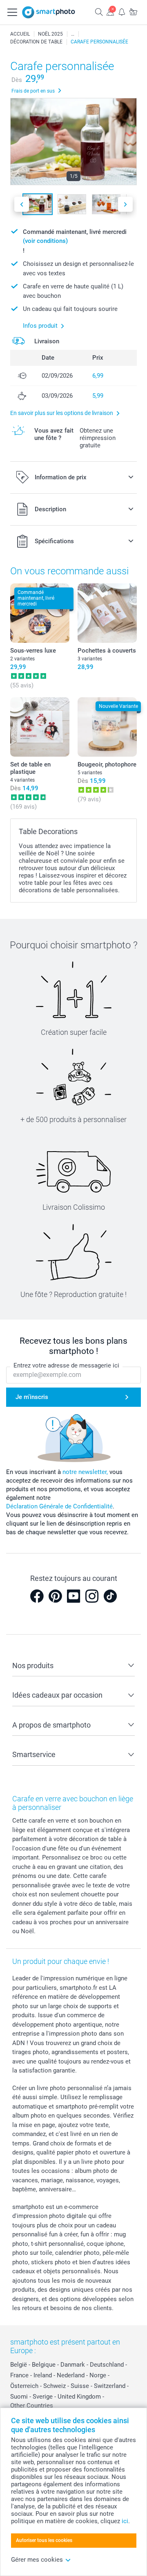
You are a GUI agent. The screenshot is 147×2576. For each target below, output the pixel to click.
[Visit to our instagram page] (92, 1596)
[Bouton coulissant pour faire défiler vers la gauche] (22, 204)
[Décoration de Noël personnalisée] (73, 34)
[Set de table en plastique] (40, 727)
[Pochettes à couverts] (107, 613)
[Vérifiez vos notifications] (122, 12)
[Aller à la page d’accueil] (49, 12)
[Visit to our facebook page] (37, 1596)
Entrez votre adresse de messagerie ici (66, 1365)
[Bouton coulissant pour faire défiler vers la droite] (125, 204)
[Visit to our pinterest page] (55, 1596)
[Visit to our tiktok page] (110, 1596)
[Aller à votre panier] (133, 12)
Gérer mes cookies (37, 2560)
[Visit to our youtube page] (73, 1596)
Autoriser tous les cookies (44, 2540)
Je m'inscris (32, 1397)
